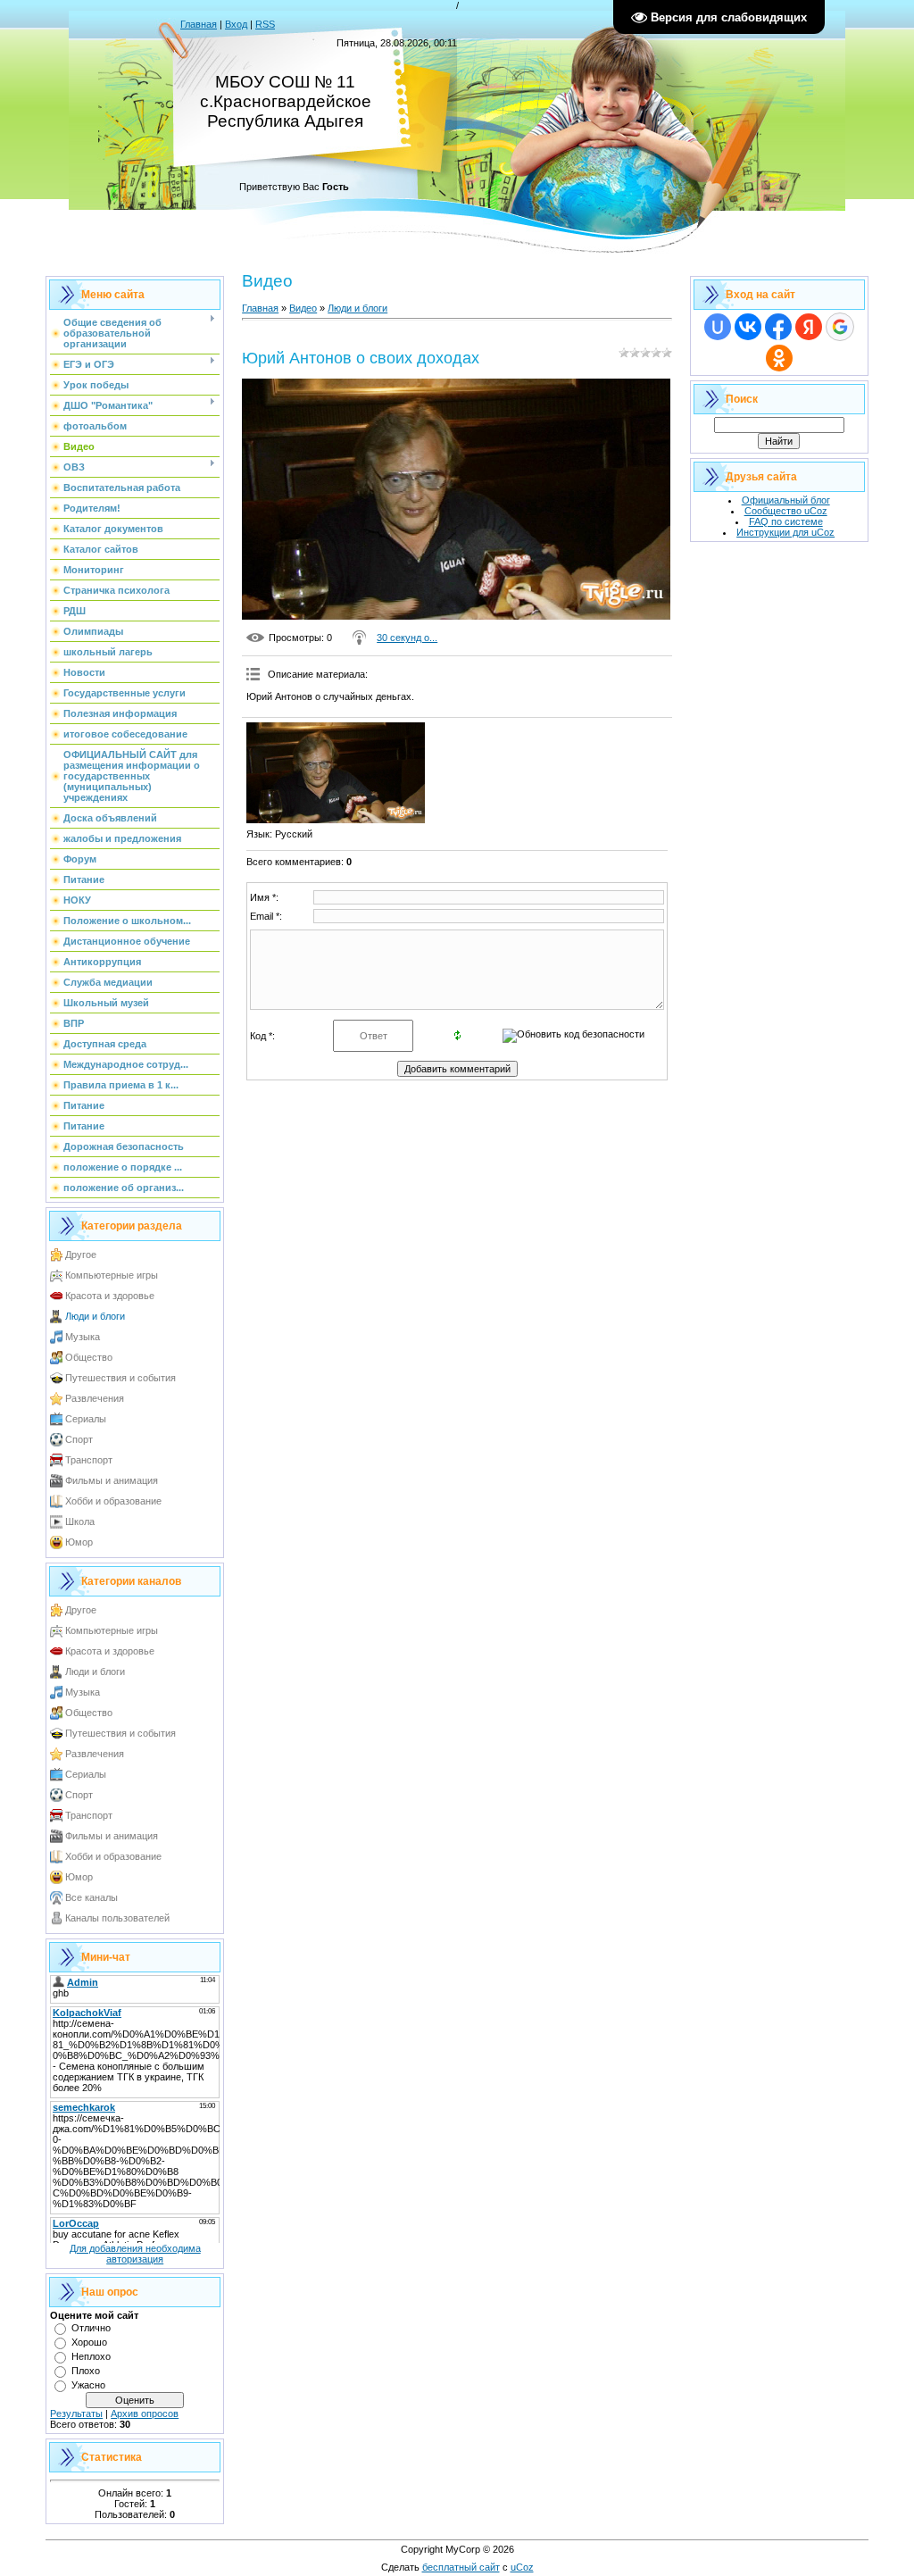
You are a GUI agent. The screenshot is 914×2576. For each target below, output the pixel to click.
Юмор (79, 1542)
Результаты (76, 2413)
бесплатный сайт (461, 2567)
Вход (236, 24)
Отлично (91, 2328)
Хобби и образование (113, 1501)
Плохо (86, 2371)
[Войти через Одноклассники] (779, 358)
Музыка (83, 1337)
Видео (303, 308)
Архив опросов (145, 2413)
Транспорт (89, 1460)
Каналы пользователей (117, 1918)
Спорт (79, 1439)
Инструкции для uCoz (785, 532)
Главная (199, 24)
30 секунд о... (407, 638)
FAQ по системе (786, 521)
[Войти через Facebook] (778, 327)
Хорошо (89, 2342)
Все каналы (91, 1897)
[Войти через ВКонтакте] (748, 327)
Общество (89, 1357)
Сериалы (86, 1419)
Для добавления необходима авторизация (135, 2254)
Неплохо (91, 2356)
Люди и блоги (95, 1316)
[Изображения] (336, 773)
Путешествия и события (120, 1378)
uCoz (522, 2567)
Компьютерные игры (112, 1275)
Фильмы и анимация (112, 1480)
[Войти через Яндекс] (809, 327)
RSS (265, 24)
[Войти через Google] (840, 327)
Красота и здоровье (110, 1296)
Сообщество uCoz (786, 511)
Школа (80, 1521)
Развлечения (95, 1398)
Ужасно (88, 2385)
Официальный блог (786, 500)
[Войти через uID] (718, 327)
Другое (81, 1255)
